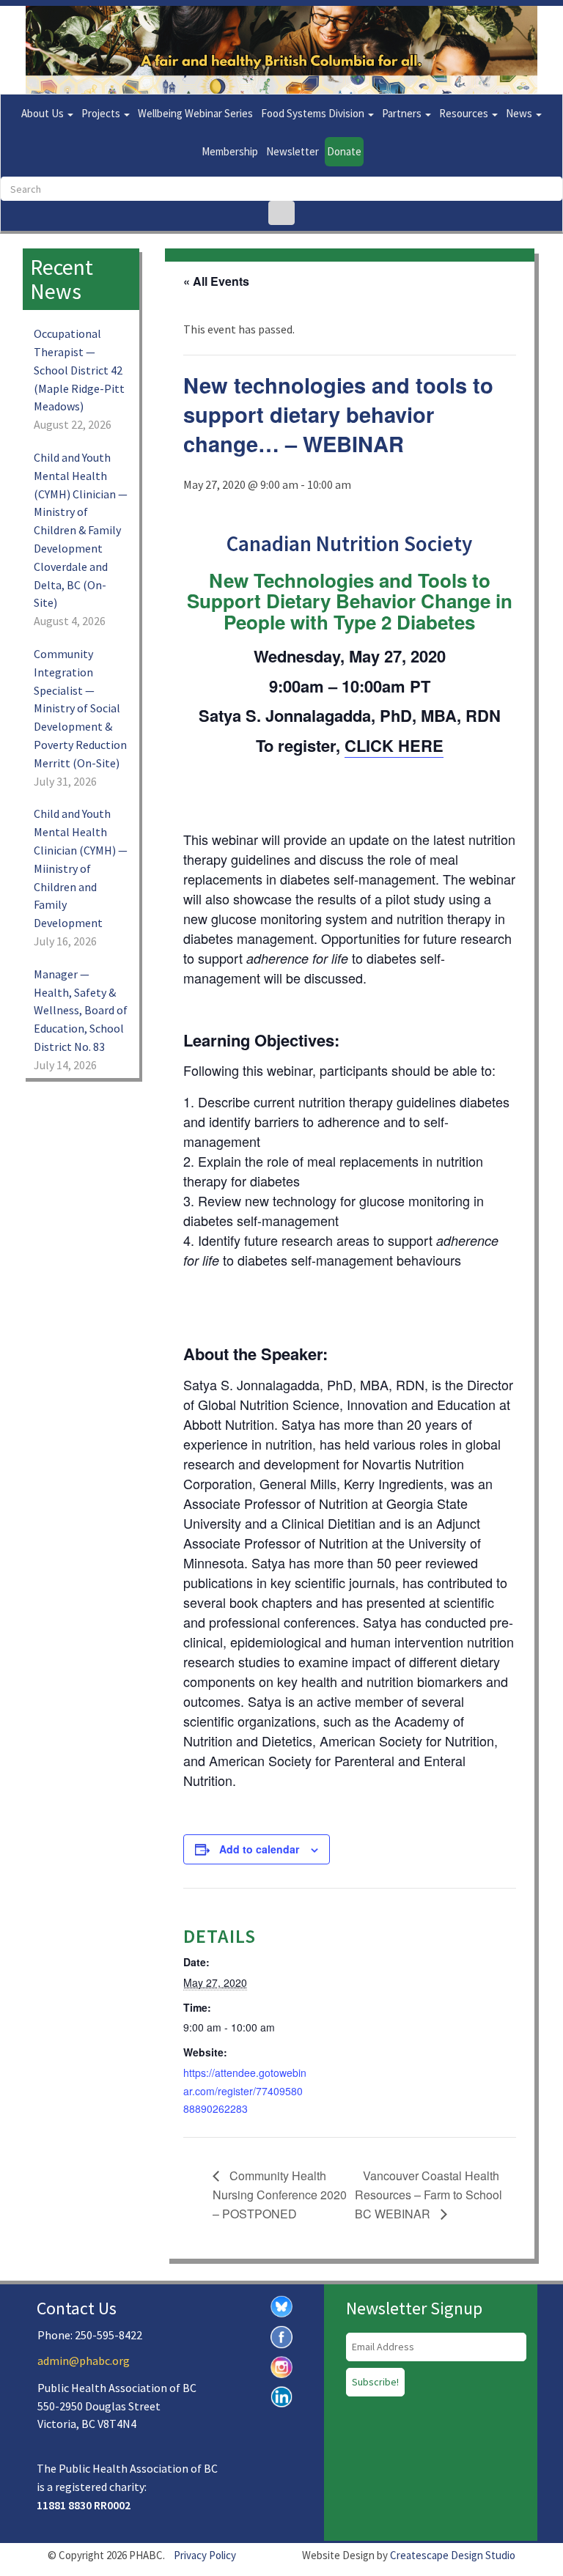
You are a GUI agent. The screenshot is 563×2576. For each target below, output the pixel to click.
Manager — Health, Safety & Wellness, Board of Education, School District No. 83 (81, 1010)
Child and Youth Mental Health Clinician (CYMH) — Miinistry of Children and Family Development (81, 868)
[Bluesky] (281, 2305)
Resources (465, 113)
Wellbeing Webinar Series (195, 113)
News (520, 113)
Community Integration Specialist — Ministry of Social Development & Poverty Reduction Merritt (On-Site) (80, 708)
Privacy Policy (205, 2555)
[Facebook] (281, 2336)
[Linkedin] (281, 2395)
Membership (230, 151)
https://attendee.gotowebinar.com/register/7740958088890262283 (245, 2091)
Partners (403, 113)
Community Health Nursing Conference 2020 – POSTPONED (280, 2195)
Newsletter (292, 151)
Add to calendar (259, 1849)
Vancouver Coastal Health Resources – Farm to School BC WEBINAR (428, 2195)
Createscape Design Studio (453, 2555)
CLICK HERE (394, 745)
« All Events (216, 281)
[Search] (281, 213)
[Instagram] (281, 2366)
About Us (44, 113)
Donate (344, 151)
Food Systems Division (314, 113)
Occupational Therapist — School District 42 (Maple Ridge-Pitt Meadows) (79, 370)
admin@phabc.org (84, 2361)
